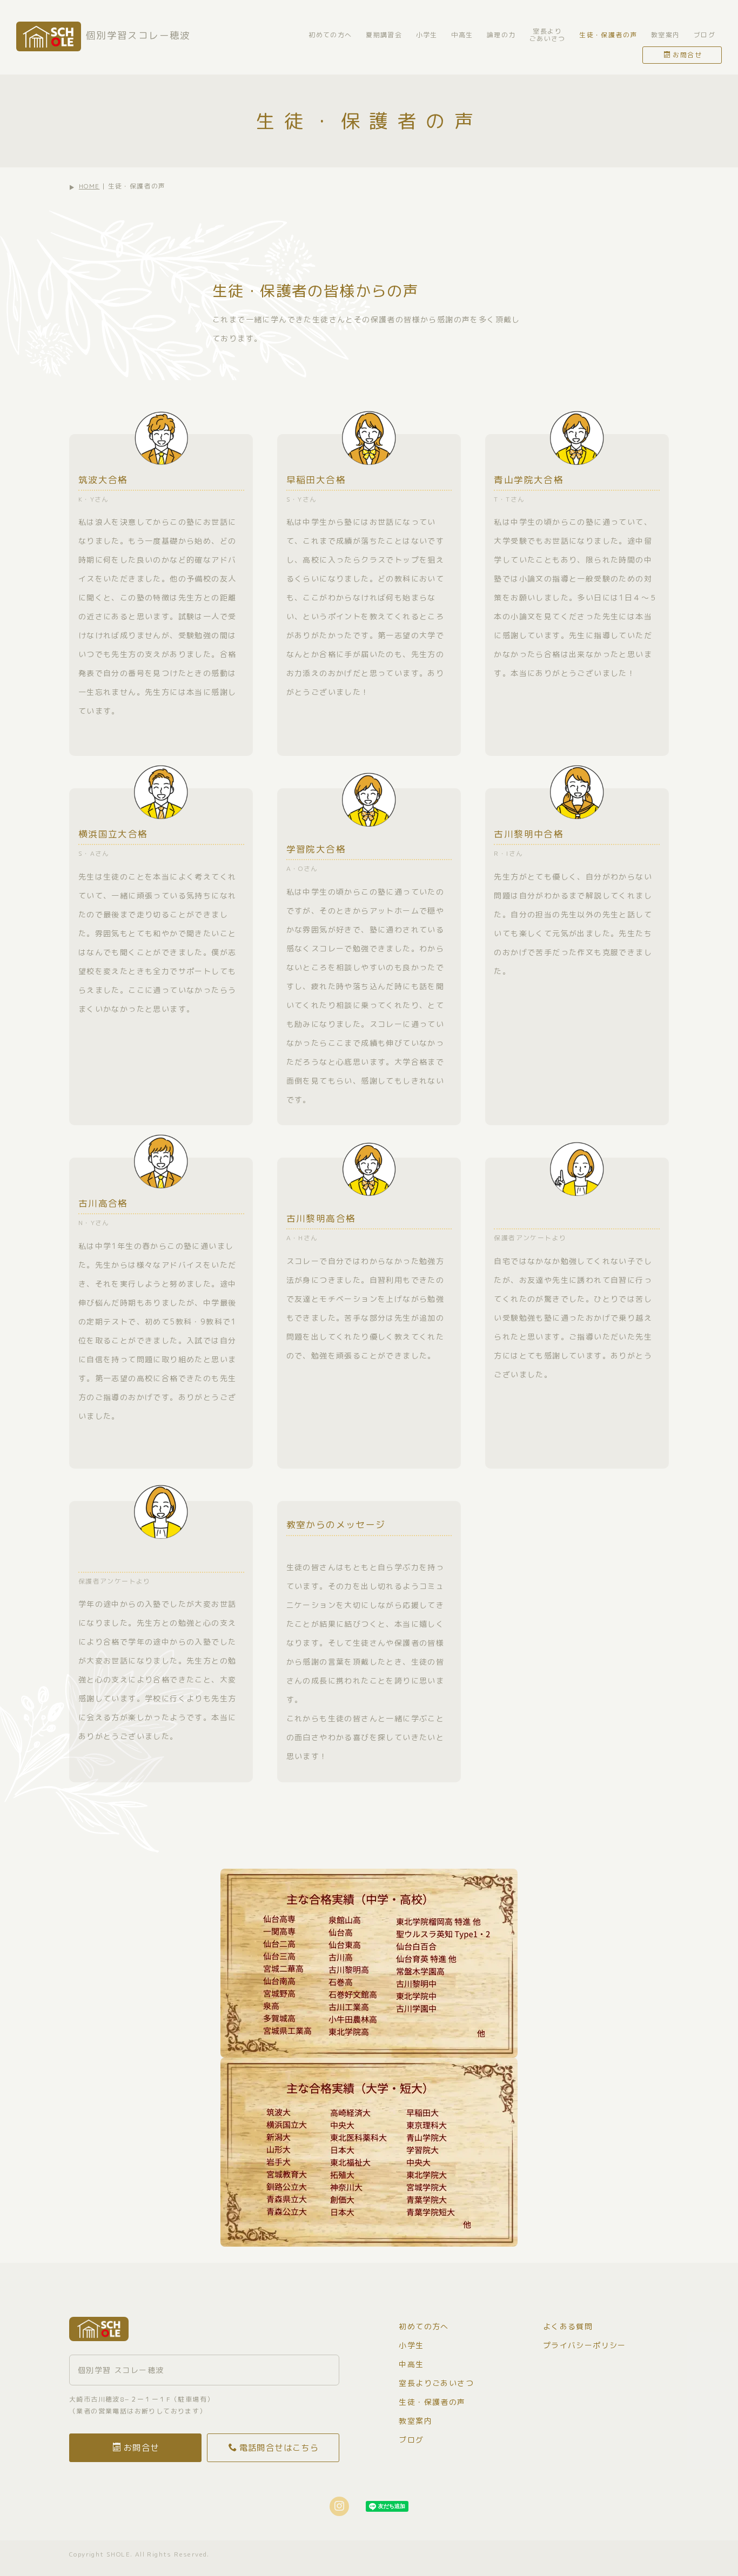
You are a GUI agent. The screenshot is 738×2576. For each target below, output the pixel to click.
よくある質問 (568, 2326)
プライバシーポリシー (585, 2345)
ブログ (705, 35)
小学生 (427, 35)
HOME (89, 186)
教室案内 (666, 35)
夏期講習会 (384, 35)
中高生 (462, 35)
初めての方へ (330, 35)
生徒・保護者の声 (608, 35)
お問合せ (687, 55)
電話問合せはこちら (279, 2447)
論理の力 (501, 35)
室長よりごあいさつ (548, 35)
